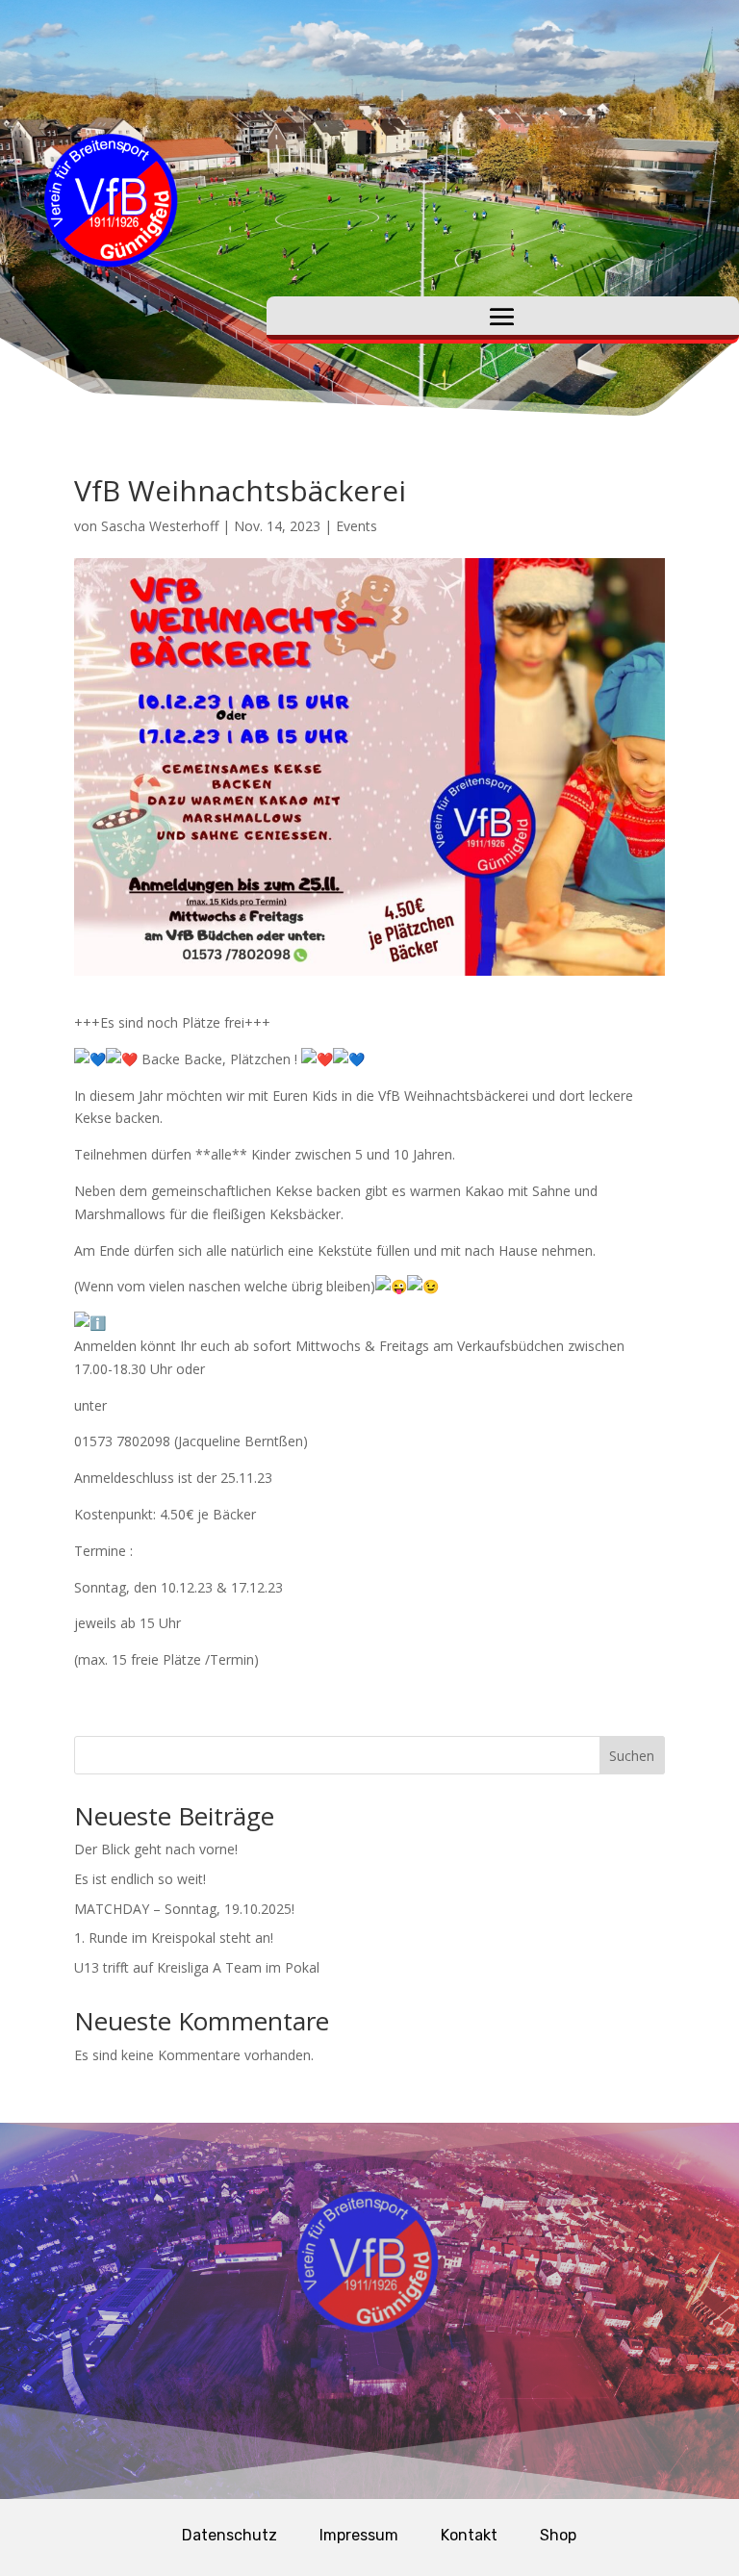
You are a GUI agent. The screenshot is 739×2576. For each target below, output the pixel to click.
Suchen (632, 1756)
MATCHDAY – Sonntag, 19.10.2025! (184, 1909)
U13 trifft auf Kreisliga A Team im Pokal (197, 1967)
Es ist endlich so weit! (140, 1879)
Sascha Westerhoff (160, 526)
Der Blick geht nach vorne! (156, 1849)
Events (357, 526)
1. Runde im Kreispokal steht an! (174, 1938)
